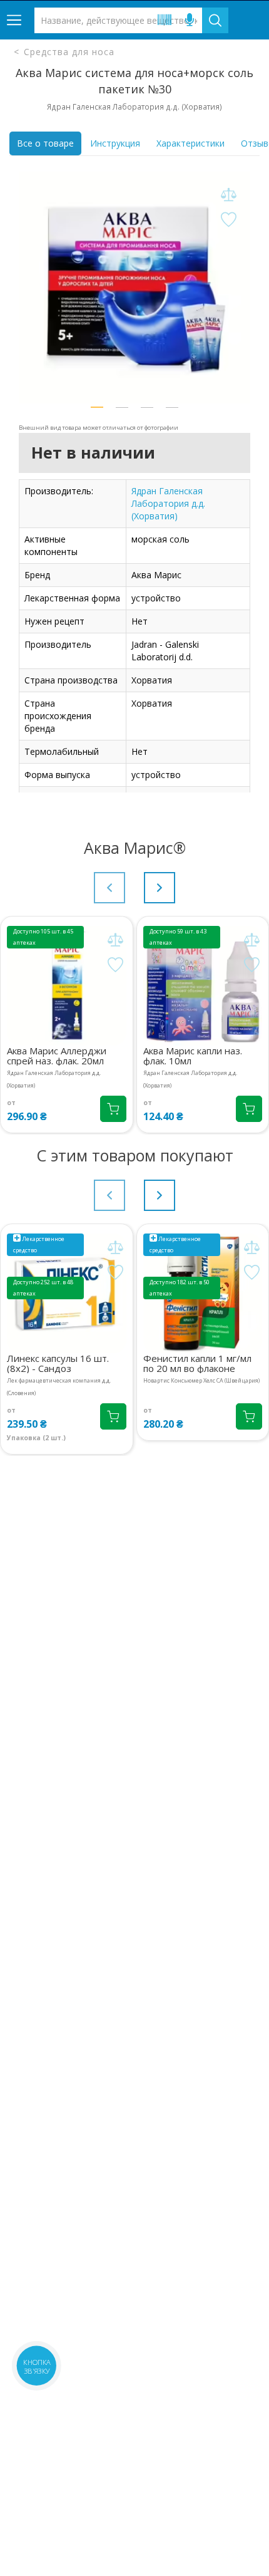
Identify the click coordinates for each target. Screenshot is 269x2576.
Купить (113, 1109)
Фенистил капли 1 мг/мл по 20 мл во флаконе (197, 1363)
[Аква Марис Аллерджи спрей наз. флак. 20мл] (67, 986)
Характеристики (190, 143)
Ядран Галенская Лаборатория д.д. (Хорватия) (168, 503)
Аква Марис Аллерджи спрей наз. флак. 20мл (57, 1056)
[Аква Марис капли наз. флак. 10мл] (203, 986)
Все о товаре (45, 143)
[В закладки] (228, 220)
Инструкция (115, 143)
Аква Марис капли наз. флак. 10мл (193, 1056)
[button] (97, 407)
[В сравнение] (228, 195)
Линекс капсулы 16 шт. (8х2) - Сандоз (58, 1363)
